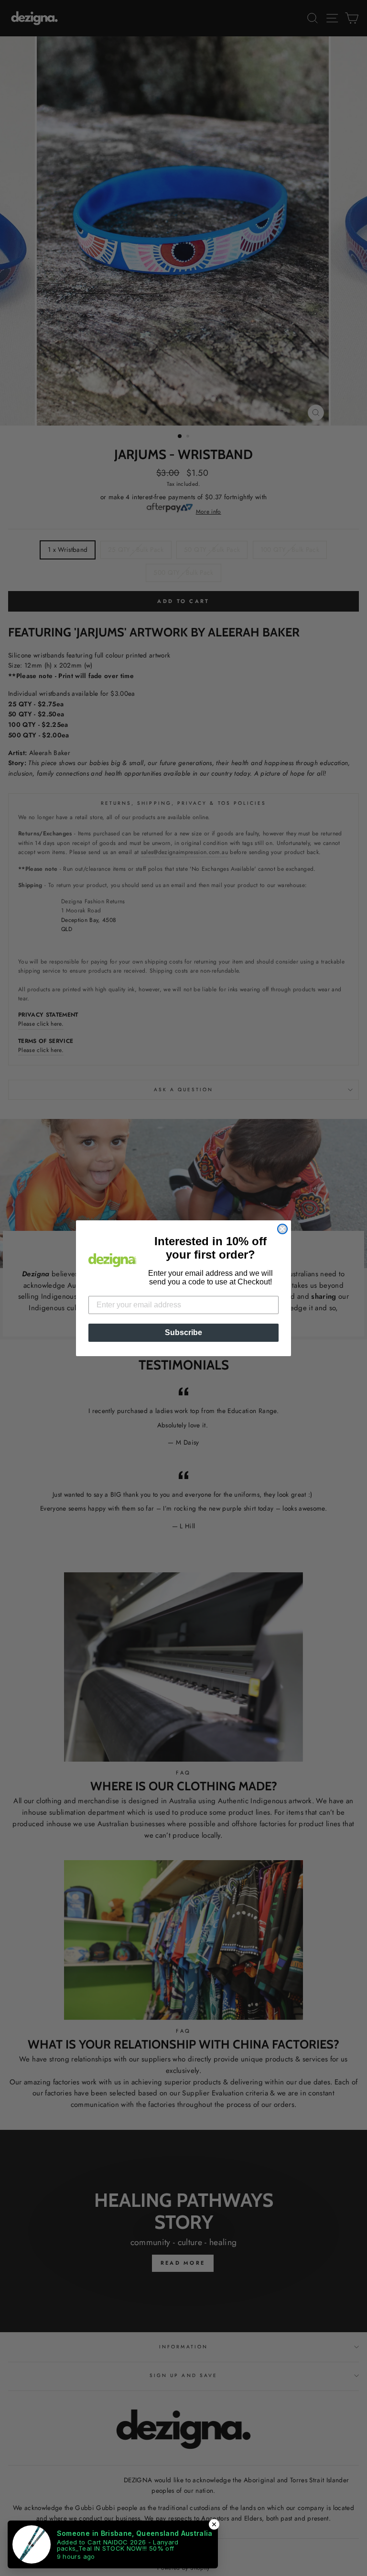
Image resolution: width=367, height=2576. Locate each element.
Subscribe (183, 1332)
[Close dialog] (282, 1229)
